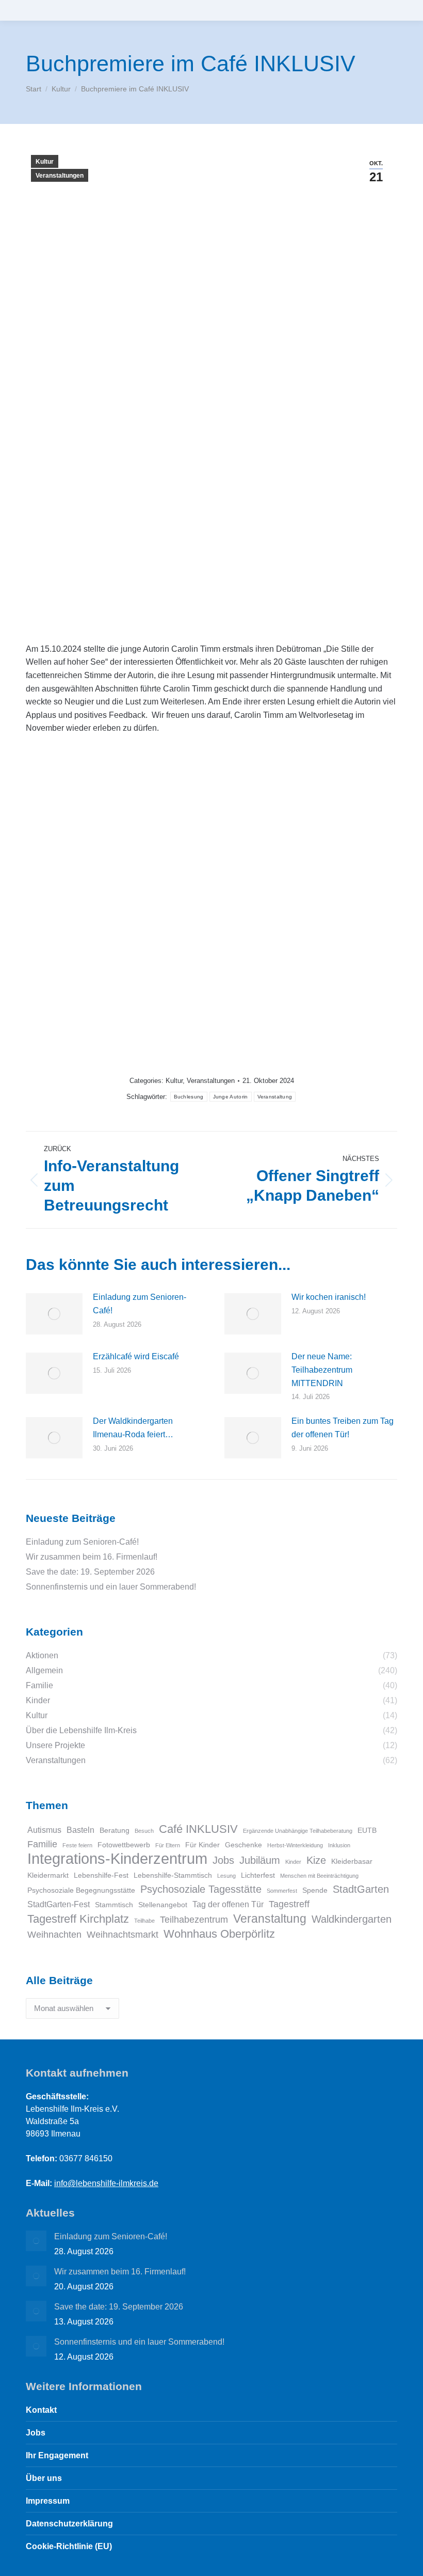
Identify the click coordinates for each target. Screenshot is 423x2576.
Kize (316, 1860)
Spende (315, 1890)
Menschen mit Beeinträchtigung (319, 1876)
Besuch (144, 1831)
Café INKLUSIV (198, 1829)
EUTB (367, 1831)
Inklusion (339, 1845)
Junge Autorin (231, 1097)
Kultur (45, 162)
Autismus (44, 1830)
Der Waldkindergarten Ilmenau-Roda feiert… (133, 1428)
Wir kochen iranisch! (329, 1297)
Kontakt (41, 2410)
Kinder (293, 1862)
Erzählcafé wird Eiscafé (136, 1356)
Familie (42, 1844)
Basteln (80, 1830)
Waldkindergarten (352, 1919)
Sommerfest (282, 1891)
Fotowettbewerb (124, 1845)
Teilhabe (144, 1921)
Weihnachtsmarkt (123, 1934)
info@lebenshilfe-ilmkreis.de (106, 2183)
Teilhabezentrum (194, 1919)
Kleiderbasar (352, 1862)
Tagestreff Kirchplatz (78, 1919)
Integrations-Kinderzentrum (117, 1859)
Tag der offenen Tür (228, 1904)
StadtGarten (361, 1889)
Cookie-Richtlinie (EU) (69, 2546)
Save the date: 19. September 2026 (90, 1572)
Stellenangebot (163, 1905)
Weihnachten (54, 1934)
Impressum (48, 2501)
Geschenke (243, 1845)
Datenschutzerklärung (69, 2524)
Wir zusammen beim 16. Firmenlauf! (92, 1557)
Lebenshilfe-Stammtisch (173, 1875)
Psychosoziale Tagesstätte (201, 1889)
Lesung (226, 1876)
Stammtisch (114, 1905)
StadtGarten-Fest (59, 1904)
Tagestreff (289, 1904)
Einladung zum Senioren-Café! (140, 1304)
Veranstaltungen (60, 176)
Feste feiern (77, 1845)
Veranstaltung (275, 1097)
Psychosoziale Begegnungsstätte (81, 1890)
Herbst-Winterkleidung (295, 1845)
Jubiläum (260, 1860)
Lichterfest (258, 1875)
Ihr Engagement (57, 2455)
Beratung (115, 1831)
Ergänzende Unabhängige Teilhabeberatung (298, 1831)
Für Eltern (168, 1845)
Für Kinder (202, 1845)
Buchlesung (189, 1097)
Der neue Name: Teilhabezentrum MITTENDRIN (322, 1370)
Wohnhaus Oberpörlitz (219, 1934)
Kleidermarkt (48, 1875)
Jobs (223, 1860)
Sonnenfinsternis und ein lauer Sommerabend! (111, 1587)
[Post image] (54, 1314)
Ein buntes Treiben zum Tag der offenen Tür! (343, 1428)
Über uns (44, 2478)
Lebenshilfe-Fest (101, 1875)
